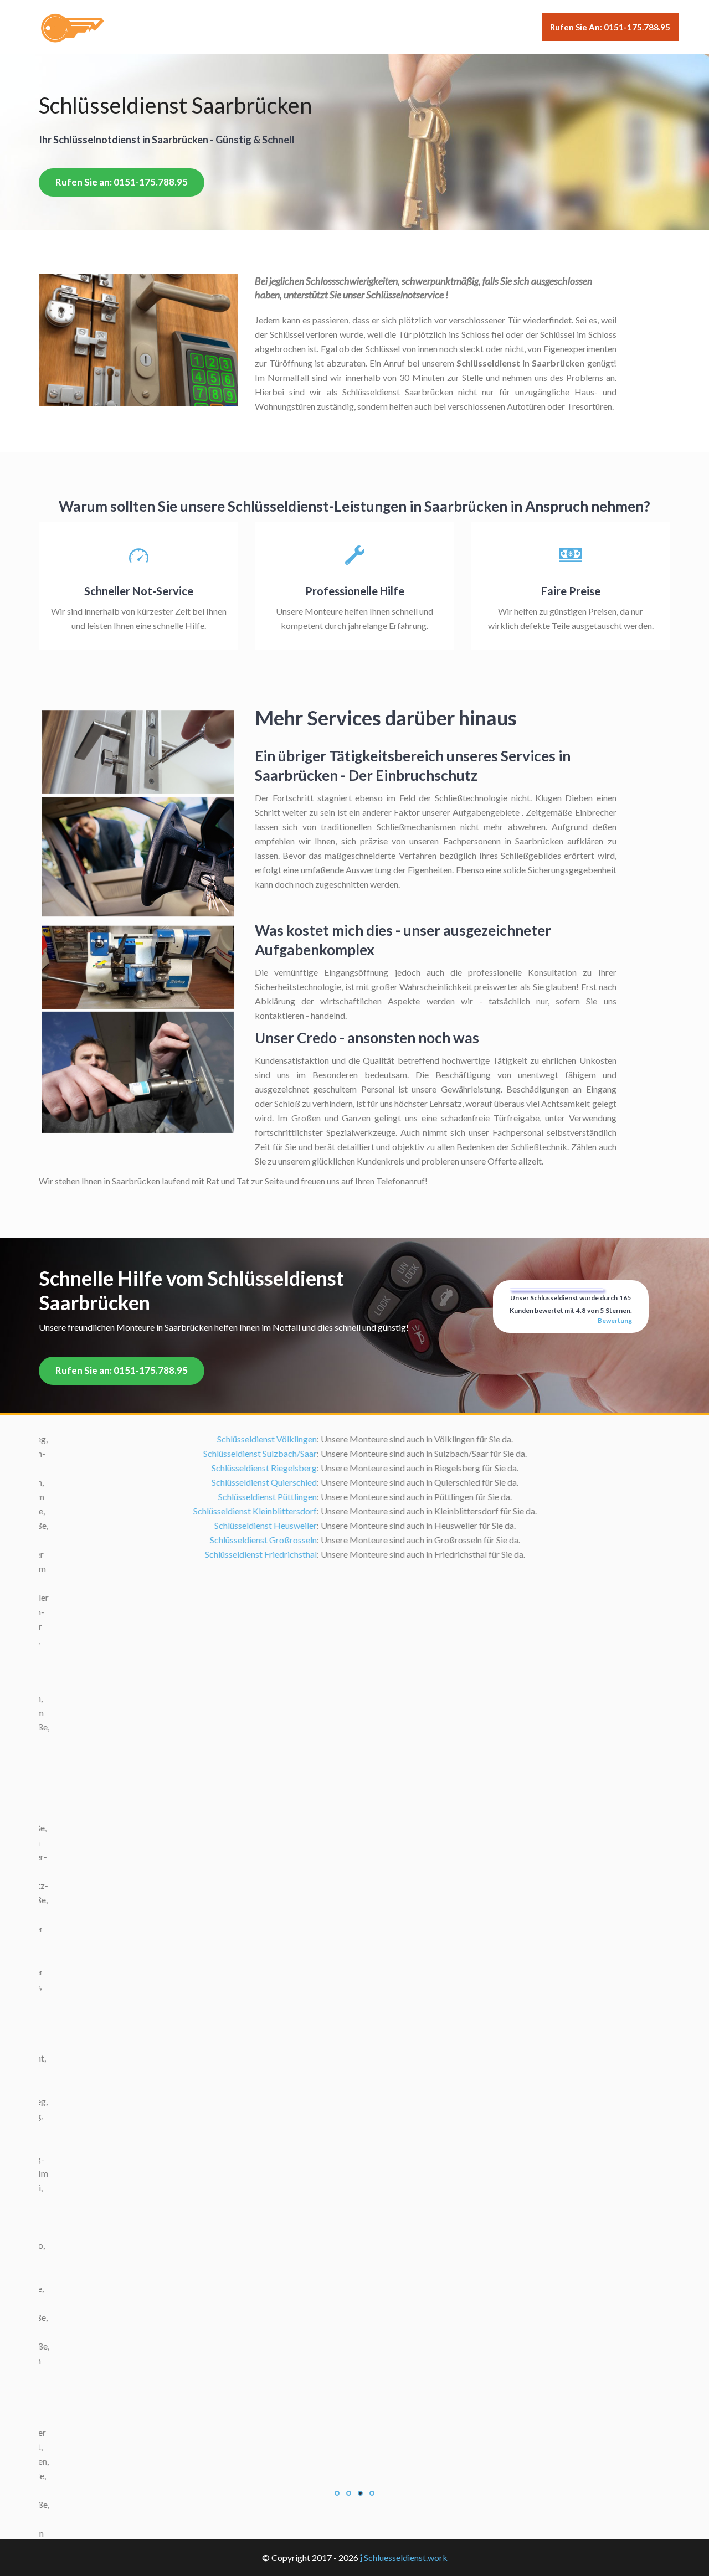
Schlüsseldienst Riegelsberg (254, 1468)
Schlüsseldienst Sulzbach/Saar (250, 1453)
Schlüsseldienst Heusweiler (255, 1525)
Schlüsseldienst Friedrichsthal (250, 1554)
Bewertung (615, 1320)
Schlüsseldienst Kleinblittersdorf (245, 1511)
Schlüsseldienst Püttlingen (257, 1496)
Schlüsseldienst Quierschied (254, 1482)
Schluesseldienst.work (406, 2557)
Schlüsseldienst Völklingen (256, 1439)
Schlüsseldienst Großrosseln (253, 1540)
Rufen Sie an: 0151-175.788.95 (610, 27)
